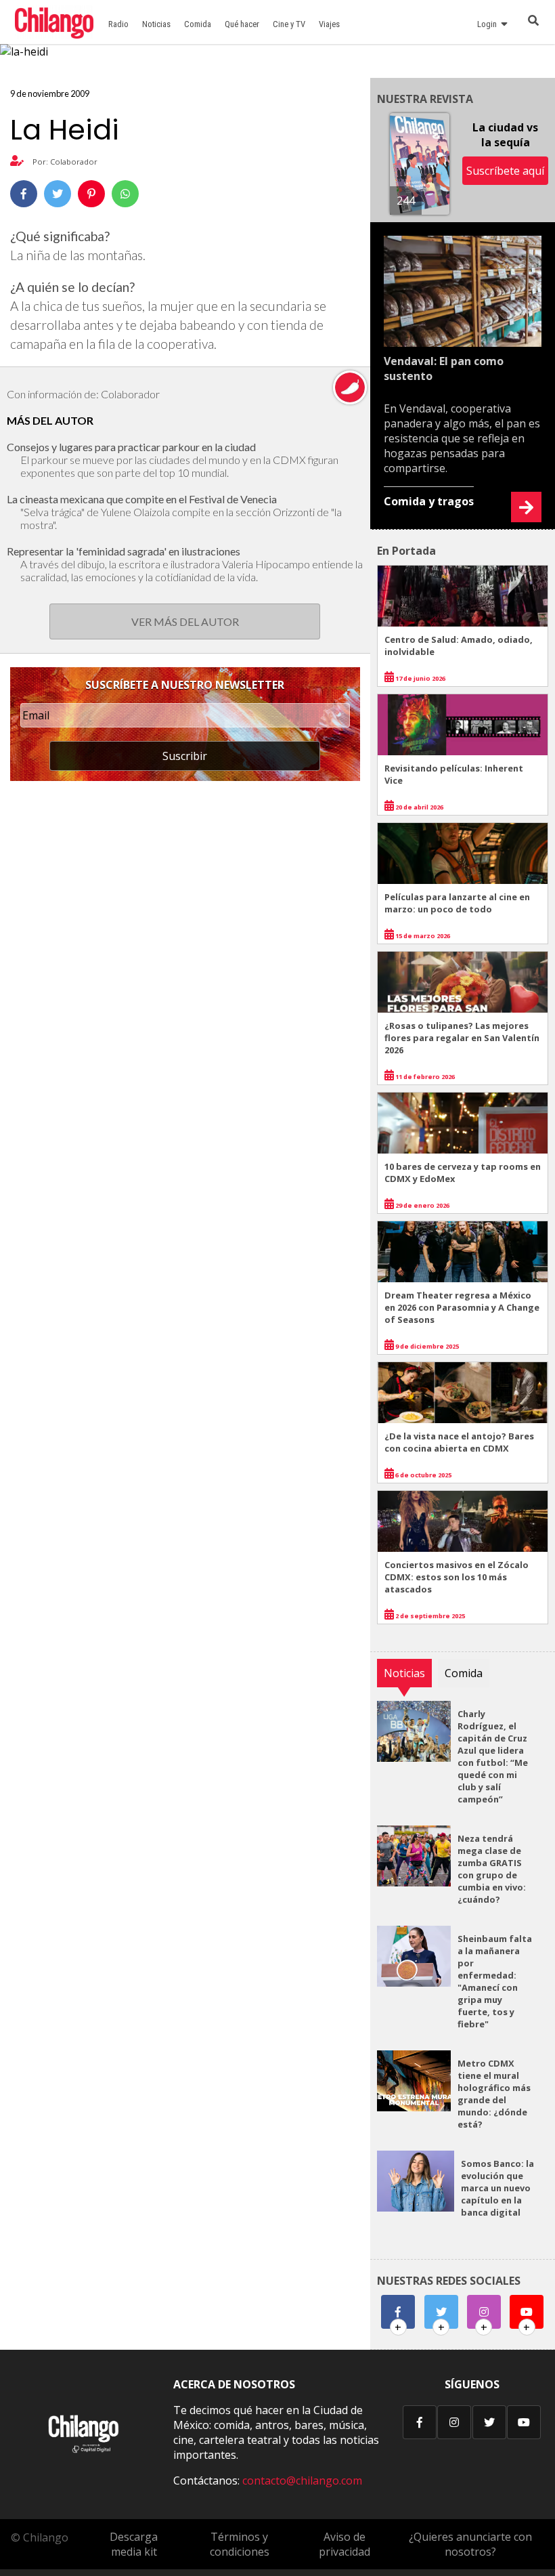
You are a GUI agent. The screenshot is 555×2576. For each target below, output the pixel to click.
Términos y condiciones (240, 2544)
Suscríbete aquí (505, 171)
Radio (118, 24)
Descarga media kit (134, 2544)
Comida (198, 24)
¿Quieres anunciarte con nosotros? (470, 2544)
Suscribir (185, 756)
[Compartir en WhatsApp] (125, 194)
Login (489, 24)
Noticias (156, 24)
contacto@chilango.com (302, 2480)
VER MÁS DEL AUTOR (185, 621)
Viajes (329, 24)
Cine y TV (289, 24)
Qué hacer (242, 24)
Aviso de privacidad (345, 2544)
